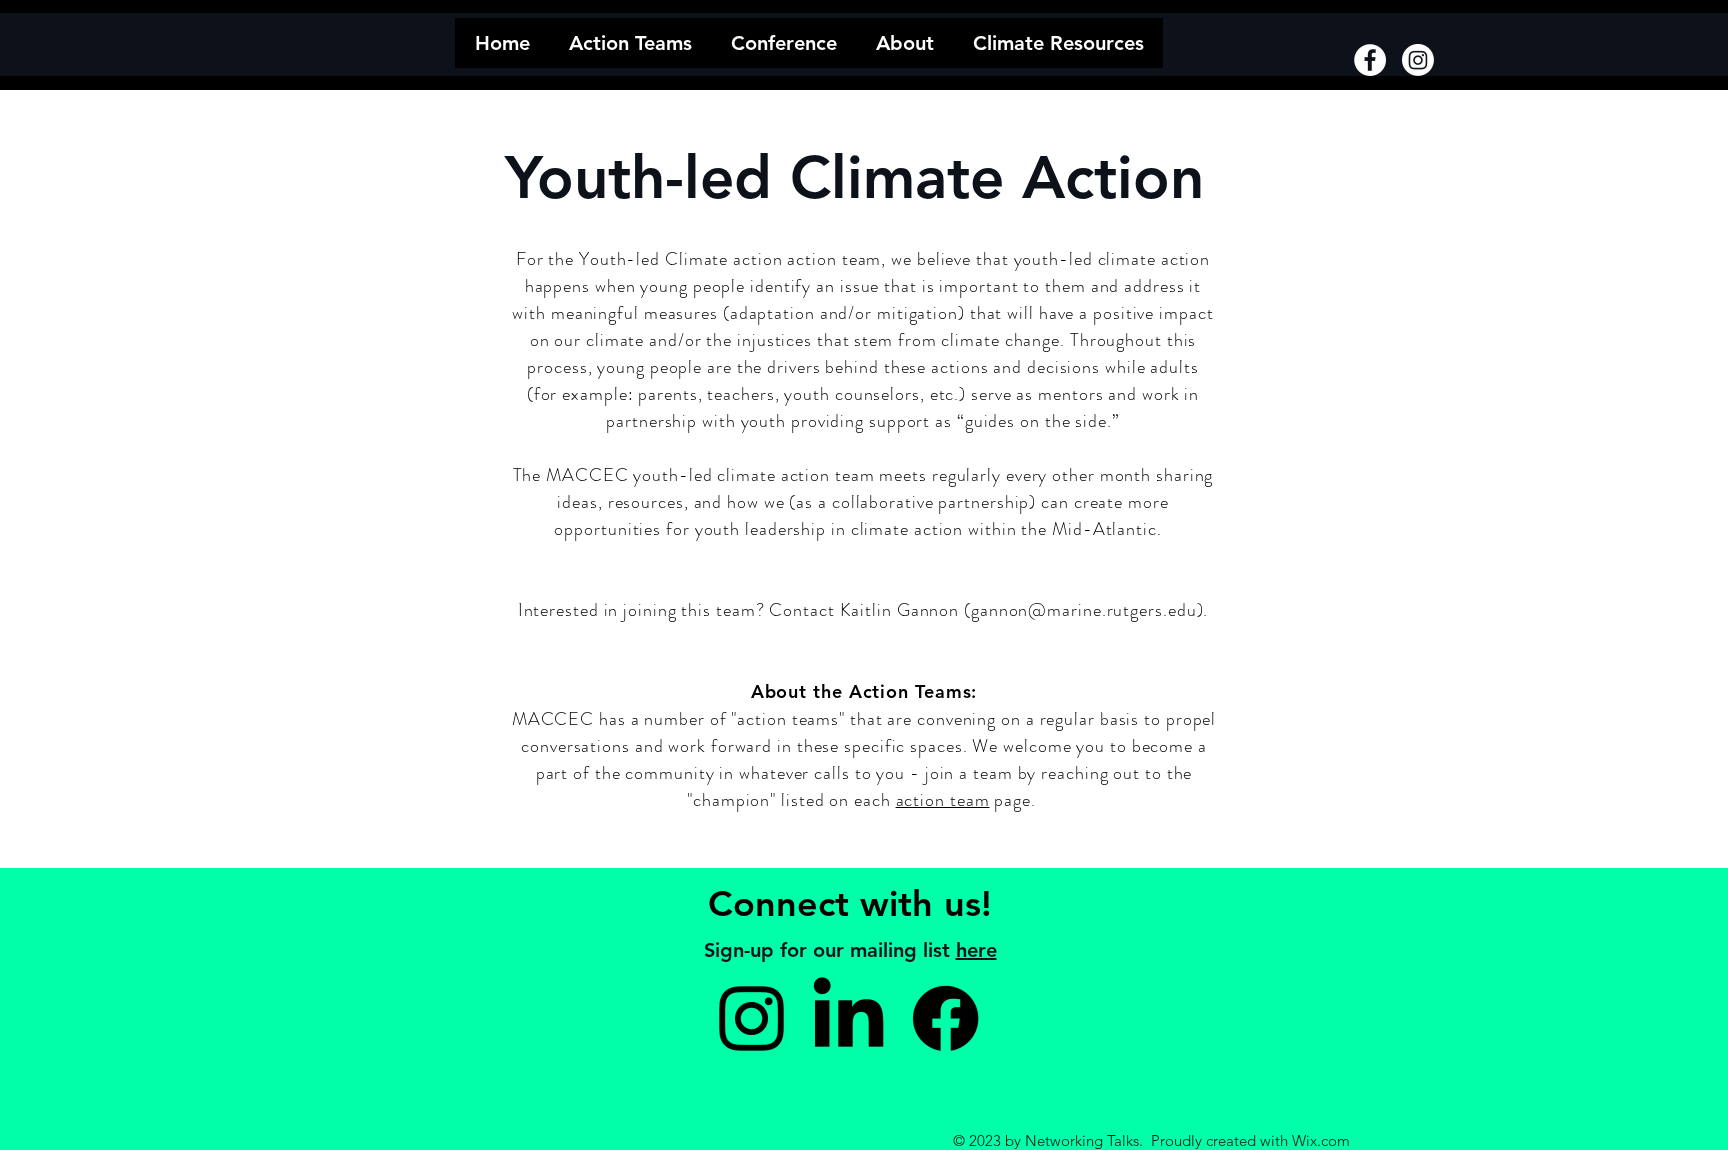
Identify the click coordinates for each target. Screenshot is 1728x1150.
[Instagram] (1418, 60)
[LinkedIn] (848, 1018)
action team (943, 800)
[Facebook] (1370, 60)
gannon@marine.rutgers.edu (1084, 610)
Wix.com (1321, 1140)
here (976, 950)
